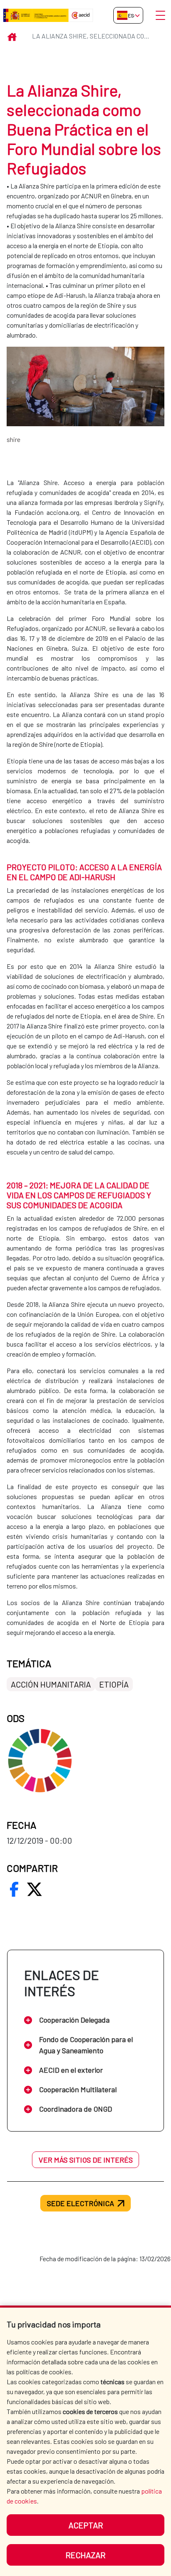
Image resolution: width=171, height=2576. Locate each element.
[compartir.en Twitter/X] (34, 1889)
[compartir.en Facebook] (14, 1889)
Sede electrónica (81, 2203)
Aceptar (86, 2525)
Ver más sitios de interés (86, 2160)
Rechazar (85, 2555)
